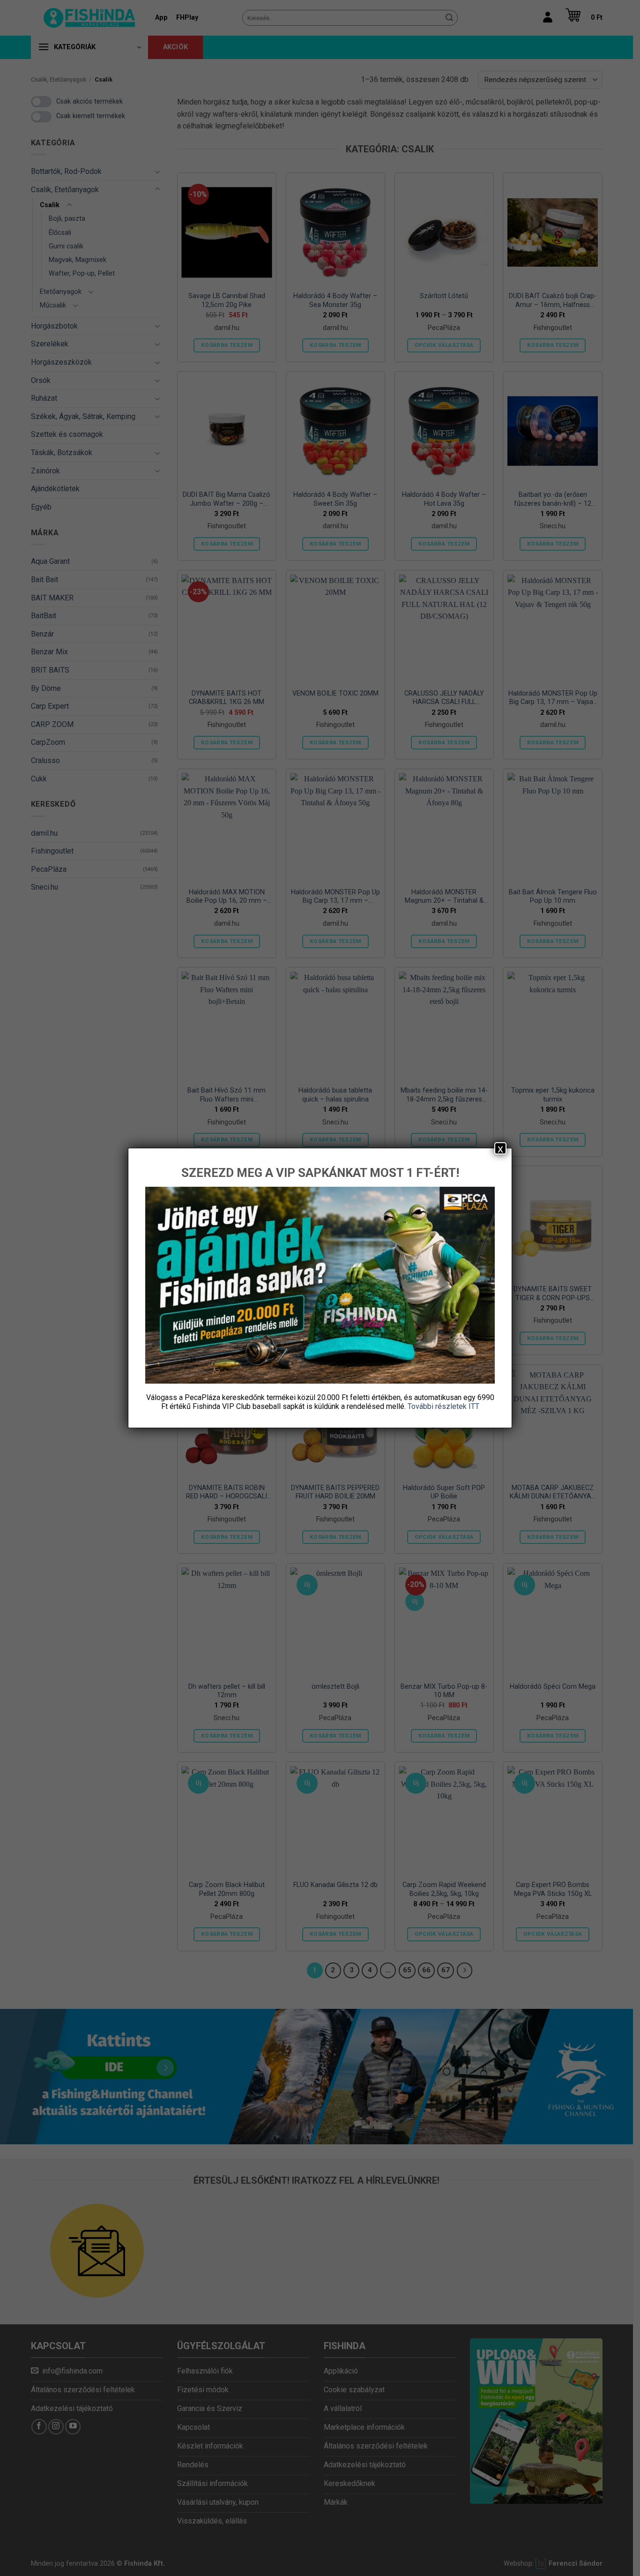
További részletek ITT (443, 1406)
